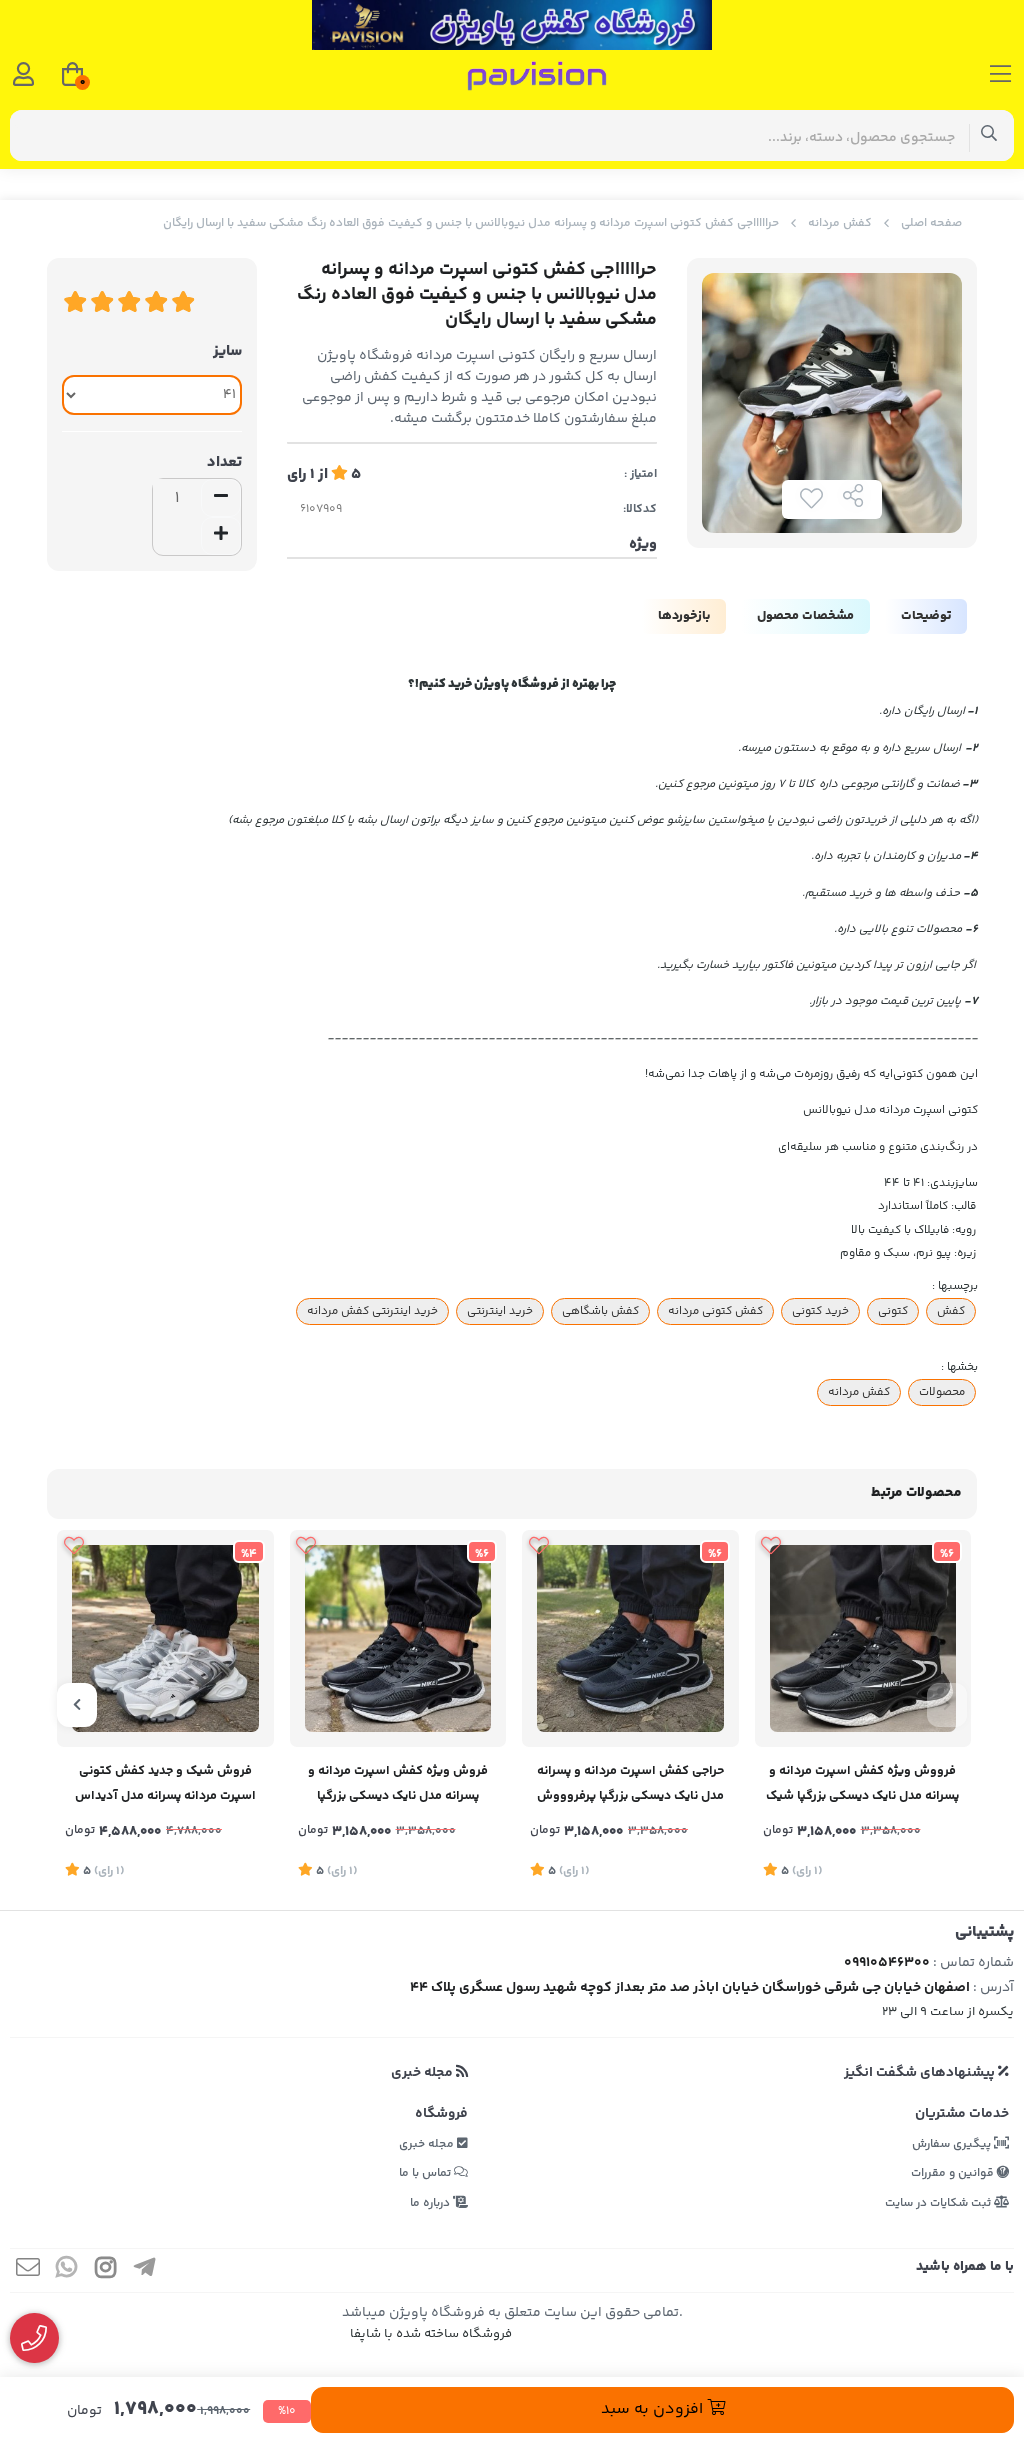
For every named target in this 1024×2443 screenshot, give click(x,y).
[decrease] (221, 498)
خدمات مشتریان (962, 2114)
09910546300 (887, 1963)
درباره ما (431, 2203)
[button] (947, 1705)
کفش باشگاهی (600, 1311)
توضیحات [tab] (926, 616)
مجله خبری (423, 2073)
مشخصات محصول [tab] (805, 616)
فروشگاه (441, 2114)
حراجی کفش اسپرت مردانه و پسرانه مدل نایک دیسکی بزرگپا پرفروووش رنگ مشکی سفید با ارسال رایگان (630, 1785)
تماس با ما (426, 2173)
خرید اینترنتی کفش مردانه (372, 1311)
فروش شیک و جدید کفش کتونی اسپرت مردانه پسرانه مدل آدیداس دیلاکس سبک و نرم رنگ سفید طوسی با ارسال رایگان (165, 1785)
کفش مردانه (840, 223)
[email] (28, 2270)
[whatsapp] (67, 2270)
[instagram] (106, 2270)
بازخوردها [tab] (684, 616)
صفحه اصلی (931, 223)
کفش (951, 1311)
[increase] (221, 536)
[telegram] (145, 2270)
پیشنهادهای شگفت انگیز (921, 2073)
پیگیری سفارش (953, 2144)
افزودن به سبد (654, 2409)
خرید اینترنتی (500, 1311)
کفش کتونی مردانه (715, 1311)
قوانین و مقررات (954, 2173)
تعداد (224, 462)
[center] (989, 135)
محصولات (942, 1392)
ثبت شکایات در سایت (939, 2203)
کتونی (893, 1311)
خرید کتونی (820, 1311)
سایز (227, 351)
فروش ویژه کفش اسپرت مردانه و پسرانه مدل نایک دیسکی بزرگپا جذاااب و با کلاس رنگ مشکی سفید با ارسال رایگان (397, 1785)
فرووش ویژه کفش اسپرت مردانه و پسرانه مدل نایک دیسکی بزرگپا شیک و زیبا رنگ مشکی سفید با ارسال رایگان (862, 1785)
